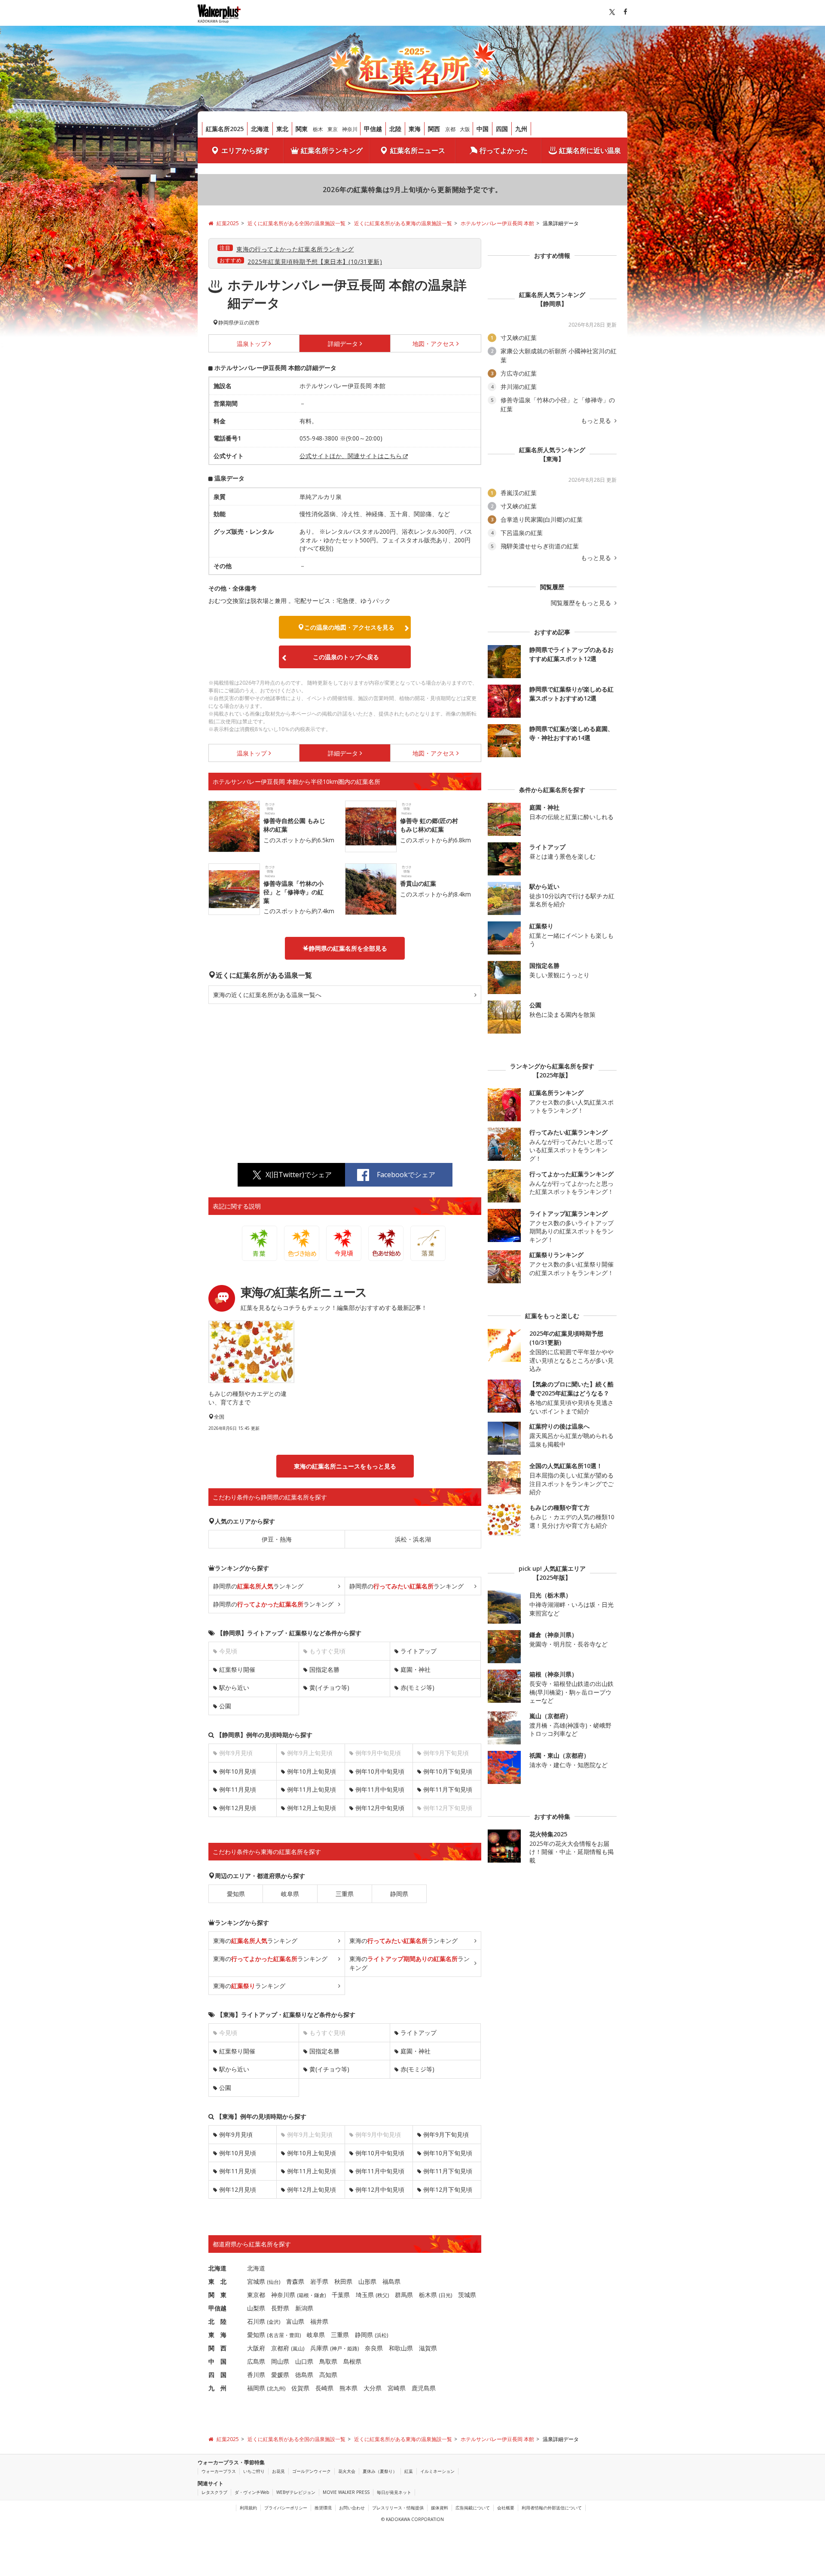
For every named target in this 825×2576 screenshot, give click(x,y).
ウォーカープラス (219, 2471)
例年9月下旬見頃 (446, 2134)
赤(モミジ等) (417, 1687)
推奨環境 (323, 2508)
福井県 (319, 2321)
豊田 (294, 2335)
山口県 (304, 2361)
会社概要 (506, 2508)
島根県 (352, 2361)
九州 (521, 129)
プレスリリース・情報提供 (398, 2508)
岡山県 (280, 2361)
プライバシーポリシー (286, 2508)
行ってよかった (504, 150)
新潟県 (304, 2308)
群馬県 (404, 2295)
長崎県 (324, 2388)
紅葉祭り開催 (237, 1669)
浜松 (382, 2335)
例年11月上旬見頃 (312, 1789)
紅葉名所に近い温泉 (590, 150)
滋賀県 (428, 2348)
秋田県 (343, 2281)
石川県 (256, 2321)
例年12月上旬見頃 (312, 1808)
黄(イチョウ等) (329, 1687)
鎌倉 (319, 2295)
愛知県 (236, 1894)
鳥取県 (328, 2361)
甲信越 (373, 129)
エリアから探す (245, 150)
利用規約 (248, 2508)
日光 (446, 2295)
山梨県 (256, 2308)
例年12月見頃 (238, 1808)
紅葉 (409, 2471)
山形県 (367, 2281)
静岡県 (399, 1894)
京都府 (280, 2348)
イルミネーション (437, 2471)
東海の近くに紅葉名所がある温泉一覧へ (267, 995)
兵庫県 (319, 2348)
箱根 (304, 2295)
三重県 (345, 1894)
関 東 (217, 2295)
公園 (225, 1706)
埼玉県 (365, 2295)
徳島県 (304, 2375)
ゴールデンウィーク (312, 2471)
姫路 (352, 2348)
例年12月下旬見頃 (448, 2189)
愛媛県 (280, 2375)
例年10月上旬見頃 (312, 1771)
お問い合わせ (352, 2508)
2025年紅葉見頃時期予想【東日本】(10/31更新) (315, 262)
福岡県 (256, 2388)
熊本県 (348, 2388)
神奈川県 (283, 2295)
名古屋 (276, 2335)
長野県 (280, 2308)
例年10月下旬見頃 (448, 1771)
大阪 (465, 129)
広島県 (256, 2361)
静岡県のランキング (258, 1586)
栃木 (318, 129)
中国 (483, 129)
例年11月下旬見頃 (448, 1789)
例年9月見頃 (236, 2134)
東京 (333, 129)
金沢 (274, 2322)
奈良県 (374, 2348)
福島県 (391, 2281)
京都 (450, 129)
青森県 (295, 2281)
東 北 (217, 2281)
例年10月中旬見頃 (380, 1771)
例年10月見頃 (238, 1771)
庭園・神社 (416, 1669)
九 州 (217, 2388)
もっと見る (597, 421)
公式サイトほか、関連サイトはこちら (351, 456)
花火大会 (347, 2471)
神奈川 (350, 129)
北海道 (260, 129)
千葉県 (341, 2295)
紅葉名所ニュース (418, 150)
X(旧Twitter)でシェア (299, 1175)
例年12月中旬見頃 (380, 1808)
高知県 (328, 2375)
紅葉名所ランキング (332, 150)
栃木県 (428, 2295)
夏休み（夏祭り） (380, 2471)
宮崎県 (397, 2388)
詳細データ (343, 344)
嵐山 (298, 2348)
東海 (415, 129)
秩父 (382, 2295)
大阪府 (256, 2348)
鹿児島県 (424, 2388)
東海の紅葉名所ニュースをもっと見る (345, 1466)
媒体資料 (440, 2508)
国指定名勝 (324, 1669)
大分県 (373, 2388)
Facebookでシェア (406, 1175)
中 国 (217, 2361)
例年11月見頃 (238, 1789)
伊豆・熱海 (277, 1539)
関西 (434, 129)
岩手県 (319, 2281)
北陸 (395, 129)
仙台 (274, 2282)
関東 (302, 129)
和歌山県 (401, 2348)
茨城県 (467, 2295)
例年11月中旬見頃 (380, 1789)
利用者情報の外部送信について (552, 2508)
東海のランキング (255, 1941)
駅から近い (234, 1687)
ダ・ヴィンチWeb (252, 2492)
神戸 (337, 2348)
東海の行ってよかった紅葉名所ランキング (295, 249)
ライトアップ (419, 1651)
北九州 (276, 2388)
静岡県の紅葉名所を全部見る (348, 948)
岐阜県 (290, 1894)
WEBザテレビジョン (296, 2492)
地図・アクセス (434, 344)
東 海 (217, 2335)
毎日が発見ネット (394, 2492)
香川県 (256, 2375)
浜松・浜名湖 (413, 1539)
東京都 (256, 2295)
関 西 (217, 2348)
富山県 (295, 2321)
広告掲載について (473, 2508)
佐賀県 (300, 2388)
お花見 (278, 2471)
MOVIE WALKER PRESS (346, 2492)
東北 (282, 129)
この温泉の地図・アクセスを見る (349, 627)
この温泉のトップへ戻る (346, 657)
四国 (502, 129)
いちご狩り (254, 2471)
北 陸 (217, 2321)
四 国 (217, 2375)
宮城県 (256, 2281)
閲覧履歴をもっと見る (582, 603)
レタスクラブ (214, 2492)
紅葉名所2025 (225, 129)
